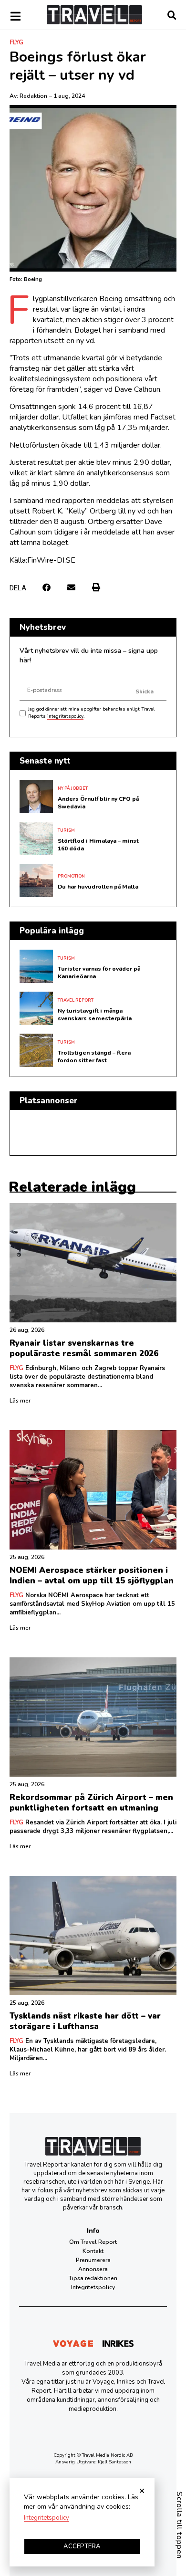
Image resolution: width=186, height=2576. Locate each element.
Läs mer (20, 1401)
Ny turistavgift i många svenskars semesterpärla (95, 1015)
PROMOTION (71, 876)
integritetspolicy (65, 716)
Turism (66, 830)
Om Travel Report (93, 2242)
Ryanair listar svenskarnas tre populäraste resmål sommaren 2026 (84, 1348)
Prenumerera (93, 2260)
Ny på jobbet (73, 788)
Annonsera (93, 2269)
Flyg (16, 42)
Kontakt (93, 2251)
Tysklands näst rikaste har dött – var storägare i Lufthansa (85, 2021)
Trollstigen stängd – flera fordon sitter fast (94, 1057)
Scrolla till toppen (179, 2525)
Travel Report (76, 1000)
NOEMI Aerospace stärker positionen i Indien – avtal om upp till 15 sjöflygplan (92, 1576)
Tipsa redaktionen (93, 2278)
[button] (46, 587)
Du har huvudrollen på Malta (98, 887)
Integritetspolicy (93, 2287)
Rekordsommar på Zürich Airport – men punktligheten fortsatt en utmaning (91, 1803)
